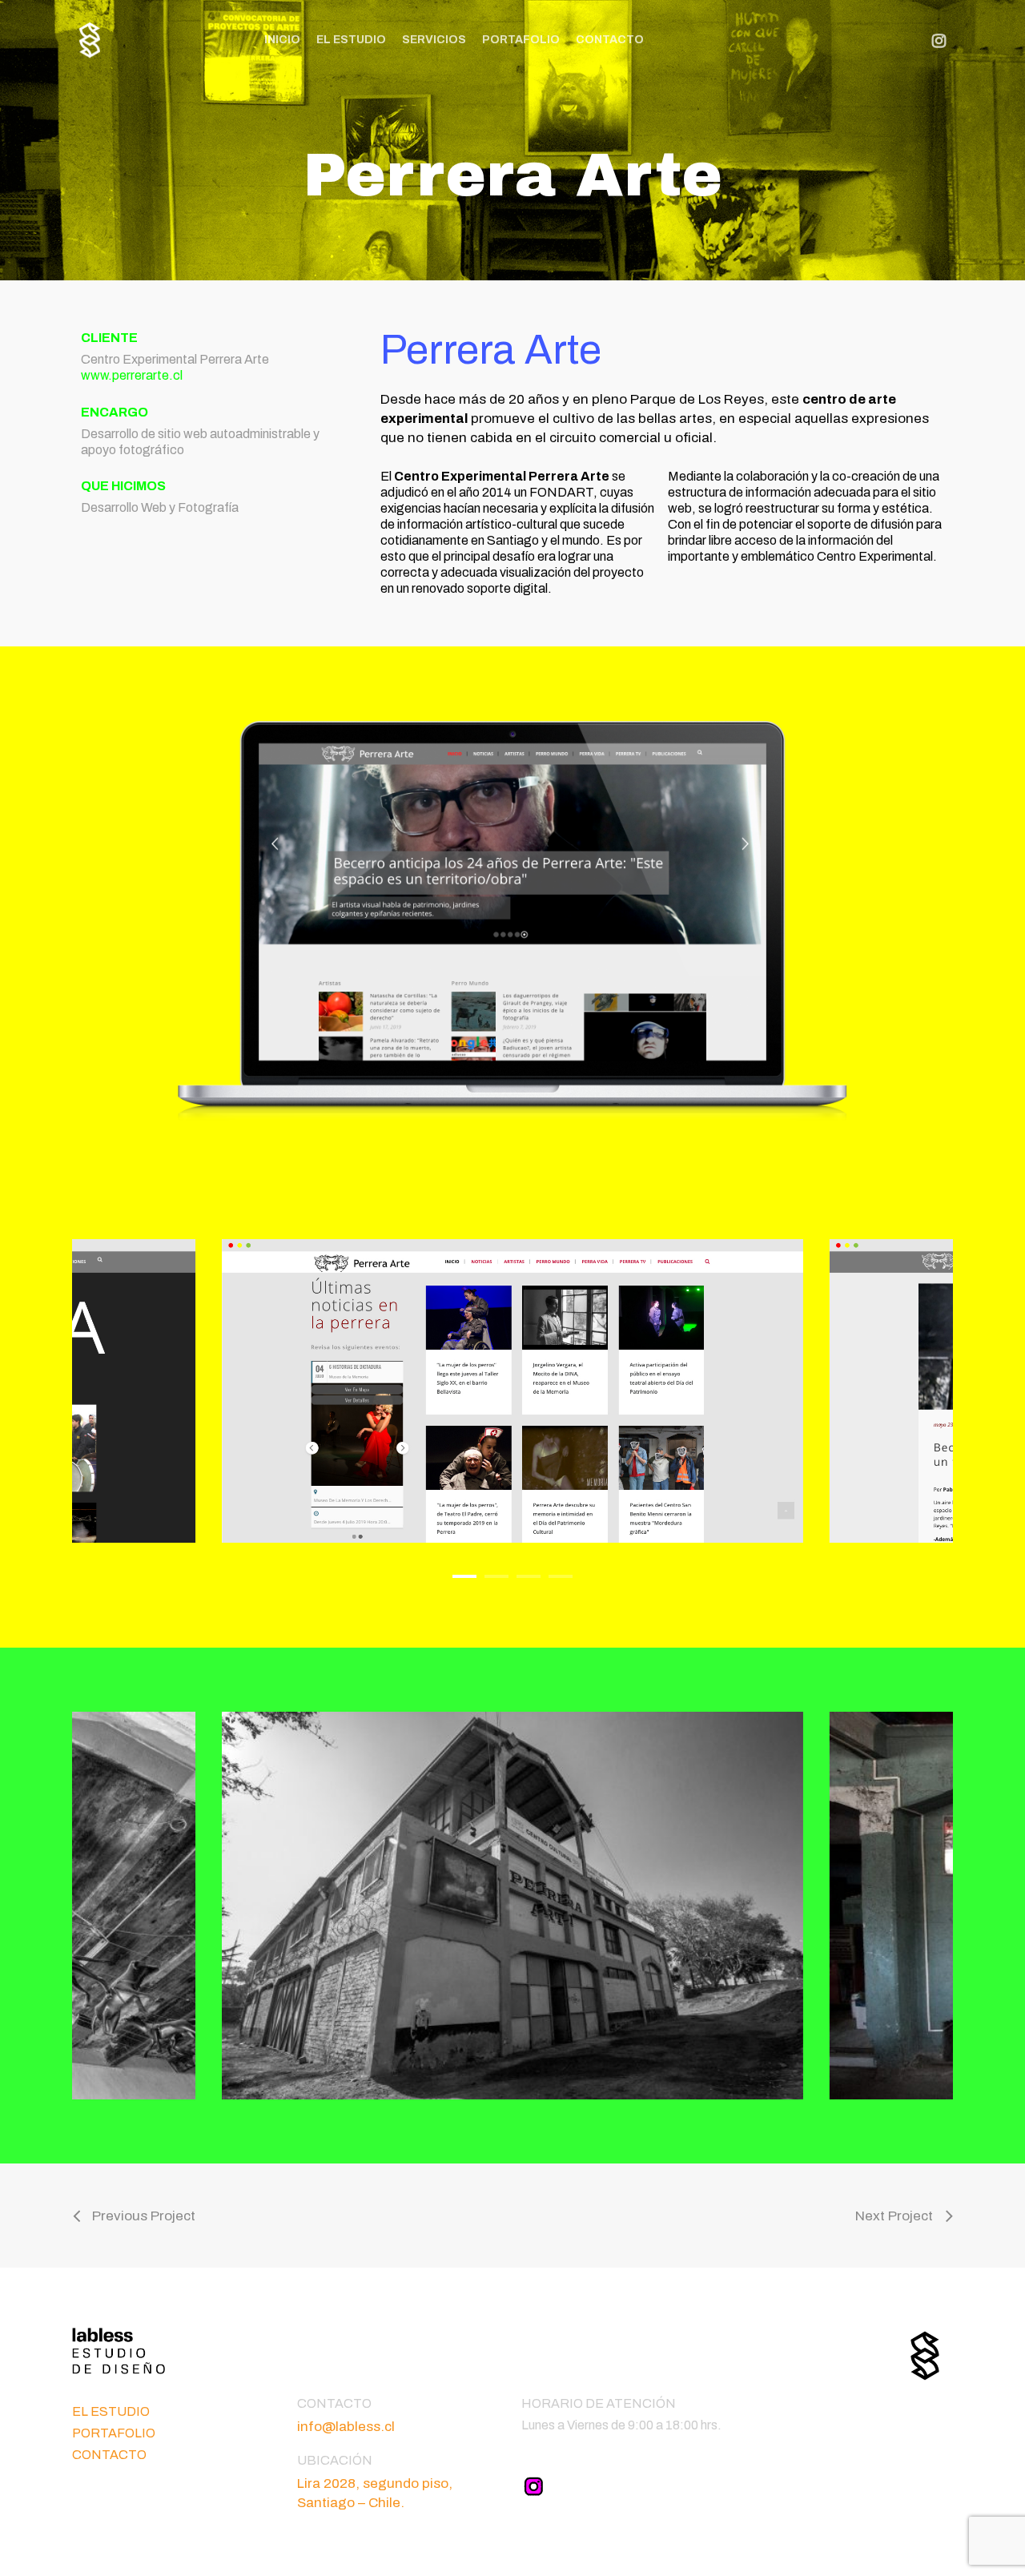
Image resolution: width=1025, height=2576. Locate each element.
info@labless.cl (346, 2427)
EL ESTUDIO (111, 2411)
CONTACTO (109, 2455)
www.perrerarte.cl (132, 375)
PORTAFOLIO (114, 2433)
